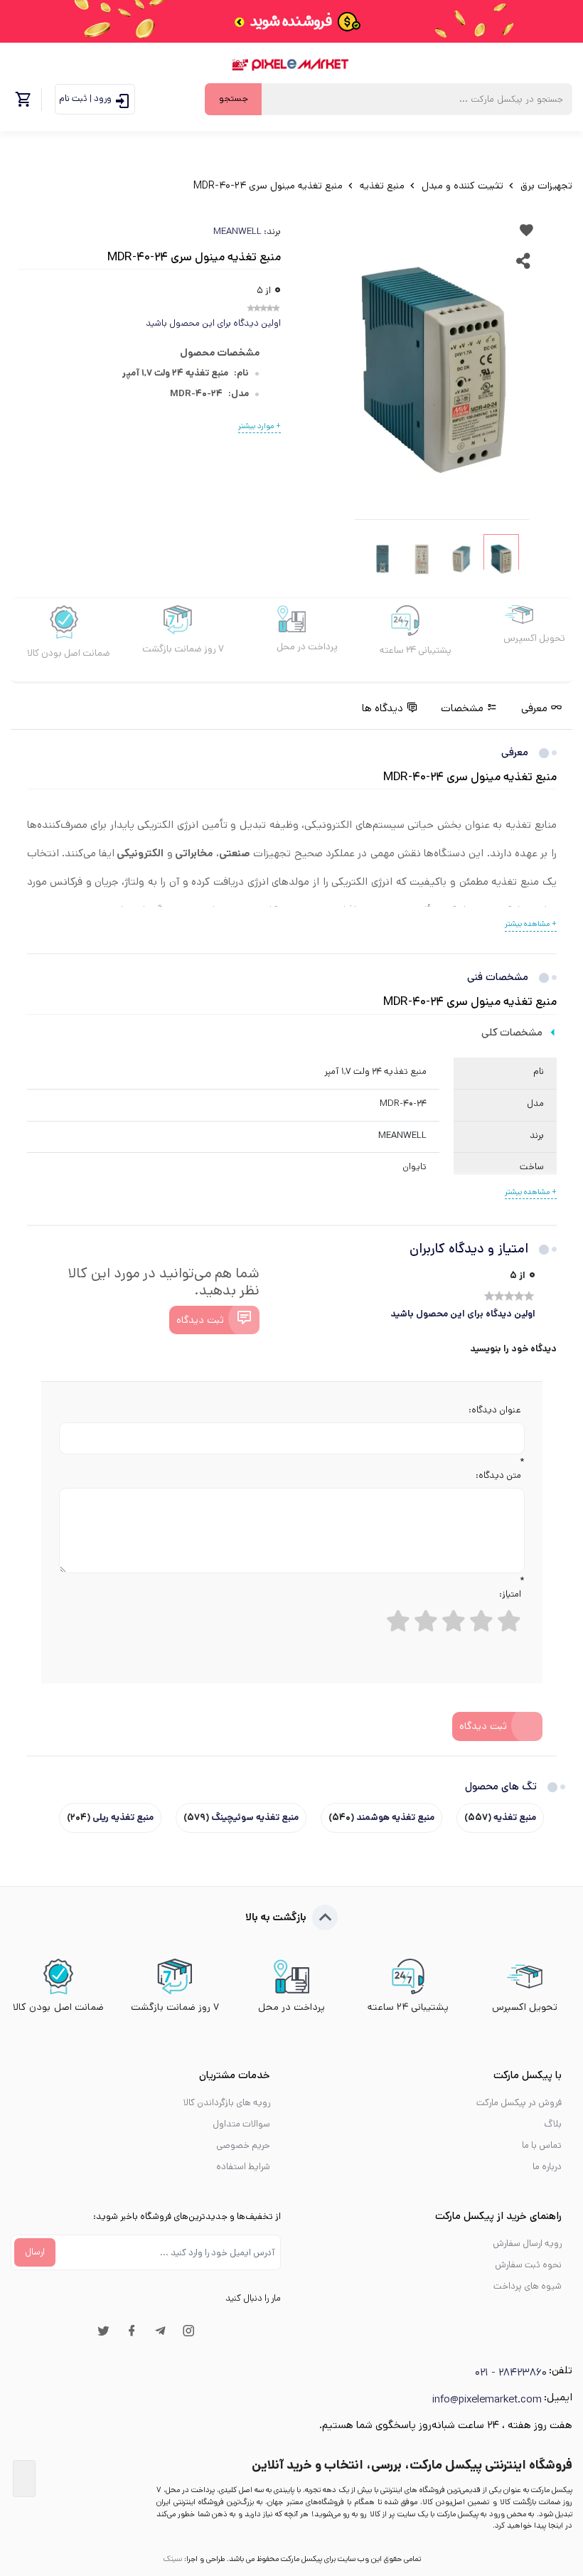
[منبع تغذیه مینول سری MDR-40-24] (434, 370)
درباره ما (547, 2167)
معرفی (534, 708)
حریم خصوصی (243, 2145)
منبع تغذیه (381, 186)
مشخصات (462, 708)
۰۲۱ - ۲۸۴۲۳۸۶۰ (511, 2372)
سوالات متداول (241, 2124)
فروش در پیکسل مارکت (519, 2103)
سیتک (172, 2559)
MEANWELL (237, 231)
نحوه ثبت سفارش (528, 2265)
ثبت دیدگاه (200, 1320)
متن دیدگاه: (498, 1475)
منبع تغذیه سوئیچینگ (254, 1817)
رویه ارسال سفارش (527, 2244)
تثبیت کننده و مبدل (461, 186)
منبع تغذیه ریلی (122, 1817)
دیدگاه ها (383, 708)
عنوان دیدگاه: (495, 1410)
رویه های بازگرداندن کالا (227, 2103)
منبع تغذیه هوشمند (394, 1817)
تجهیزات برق (545, 186)
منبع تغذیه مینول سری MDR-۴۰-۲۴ (268, 186)
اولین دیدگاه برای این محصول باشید (213, 323)
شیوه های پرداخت (528, 2286)
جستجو (234, 99)
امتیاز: (510, 1594)
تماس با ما (542, 2145)
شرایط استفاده (243, 2167)
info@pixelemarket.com (487, 2399)
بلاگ (553, 2124)
